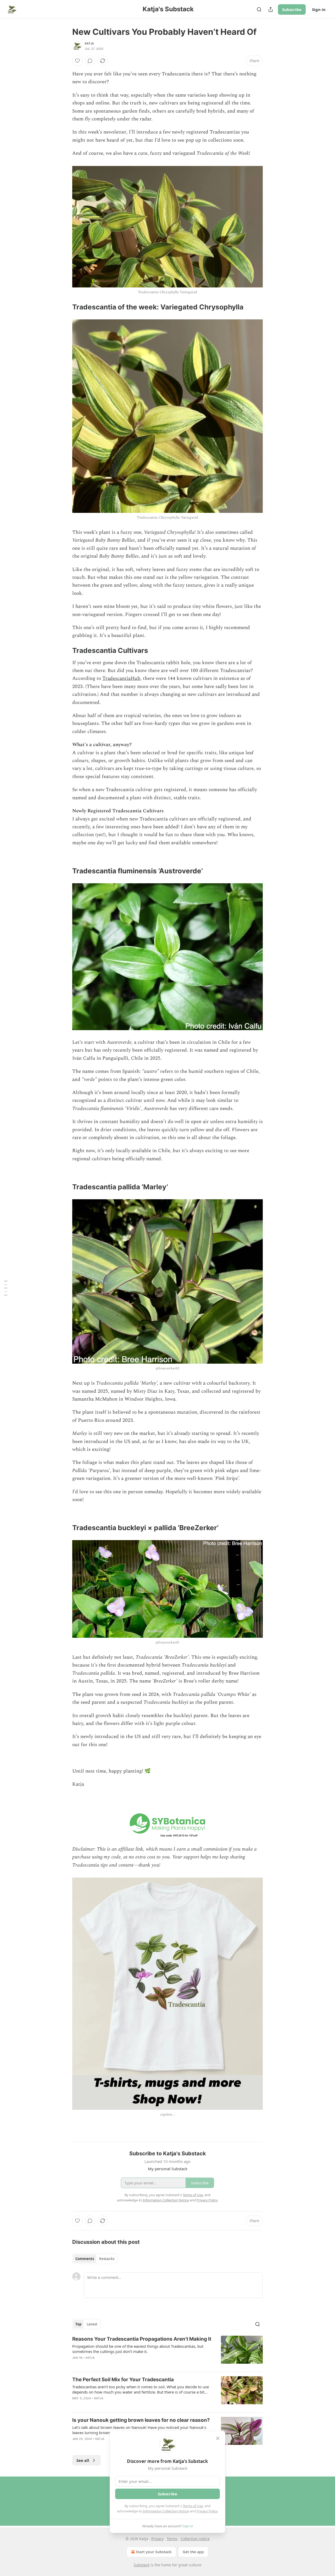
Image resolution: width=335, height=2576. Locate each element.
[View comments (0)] (90, 61)
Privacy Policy (207, 2511)
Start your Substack (154, 2552)
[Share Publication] (271, 9)
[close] (218, 2438)
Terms (172, 2539)
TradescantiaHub (121, 678)
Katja (89, 43)
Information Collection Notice (166, 2511)
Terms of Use (193, 2506)
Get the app (193, 2552)
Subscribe (292, 9)
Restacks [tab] (107, 2259)
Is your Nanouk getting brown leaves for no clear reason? (141, 2420)
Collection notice (195, 2539)
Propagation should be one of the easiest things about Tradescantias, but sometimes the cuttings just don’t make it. (138, 2349)
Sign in (319, 9)
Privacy (157, 2539)
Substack (142, 2565)
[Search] (259, 9)
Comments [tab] (85, 2259)
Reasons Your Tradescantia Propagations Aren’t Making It (142, 2339)
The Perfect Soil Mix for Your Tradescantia (123, 2380)
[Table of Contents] (6, 1288)
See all (83, 2460)
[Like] (77, 61)
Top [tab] (78, 2324)
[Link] (65, 307)
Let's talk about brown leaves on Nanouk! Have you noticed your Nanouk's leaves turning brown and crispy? (139, 2430)
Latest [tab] (92, 2324)
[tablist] (95, 2259)
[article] (167, 2352)
